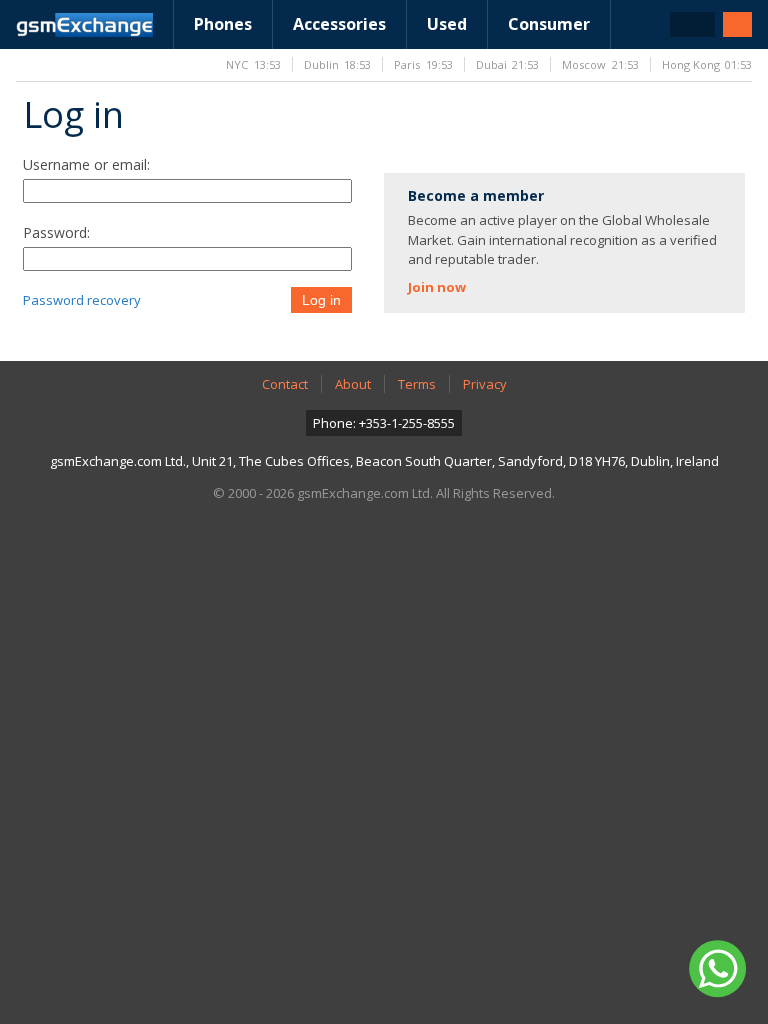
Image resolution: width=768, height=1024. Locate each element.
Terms (417, 384)
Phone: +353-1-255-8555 (384, 423)
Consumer (549, 24)
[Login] (737, 24)
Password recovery (82, 300)
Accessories (339, 24)
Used (447, 24)
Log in (321, 300)
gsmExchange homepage (84, 25)
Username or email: (86, 164)
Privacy (485, 384)
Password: (56, 232)
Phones (223, 24)
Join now (437, 287)
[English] (692, 24)
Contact (285, 384)
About (353, 384)
